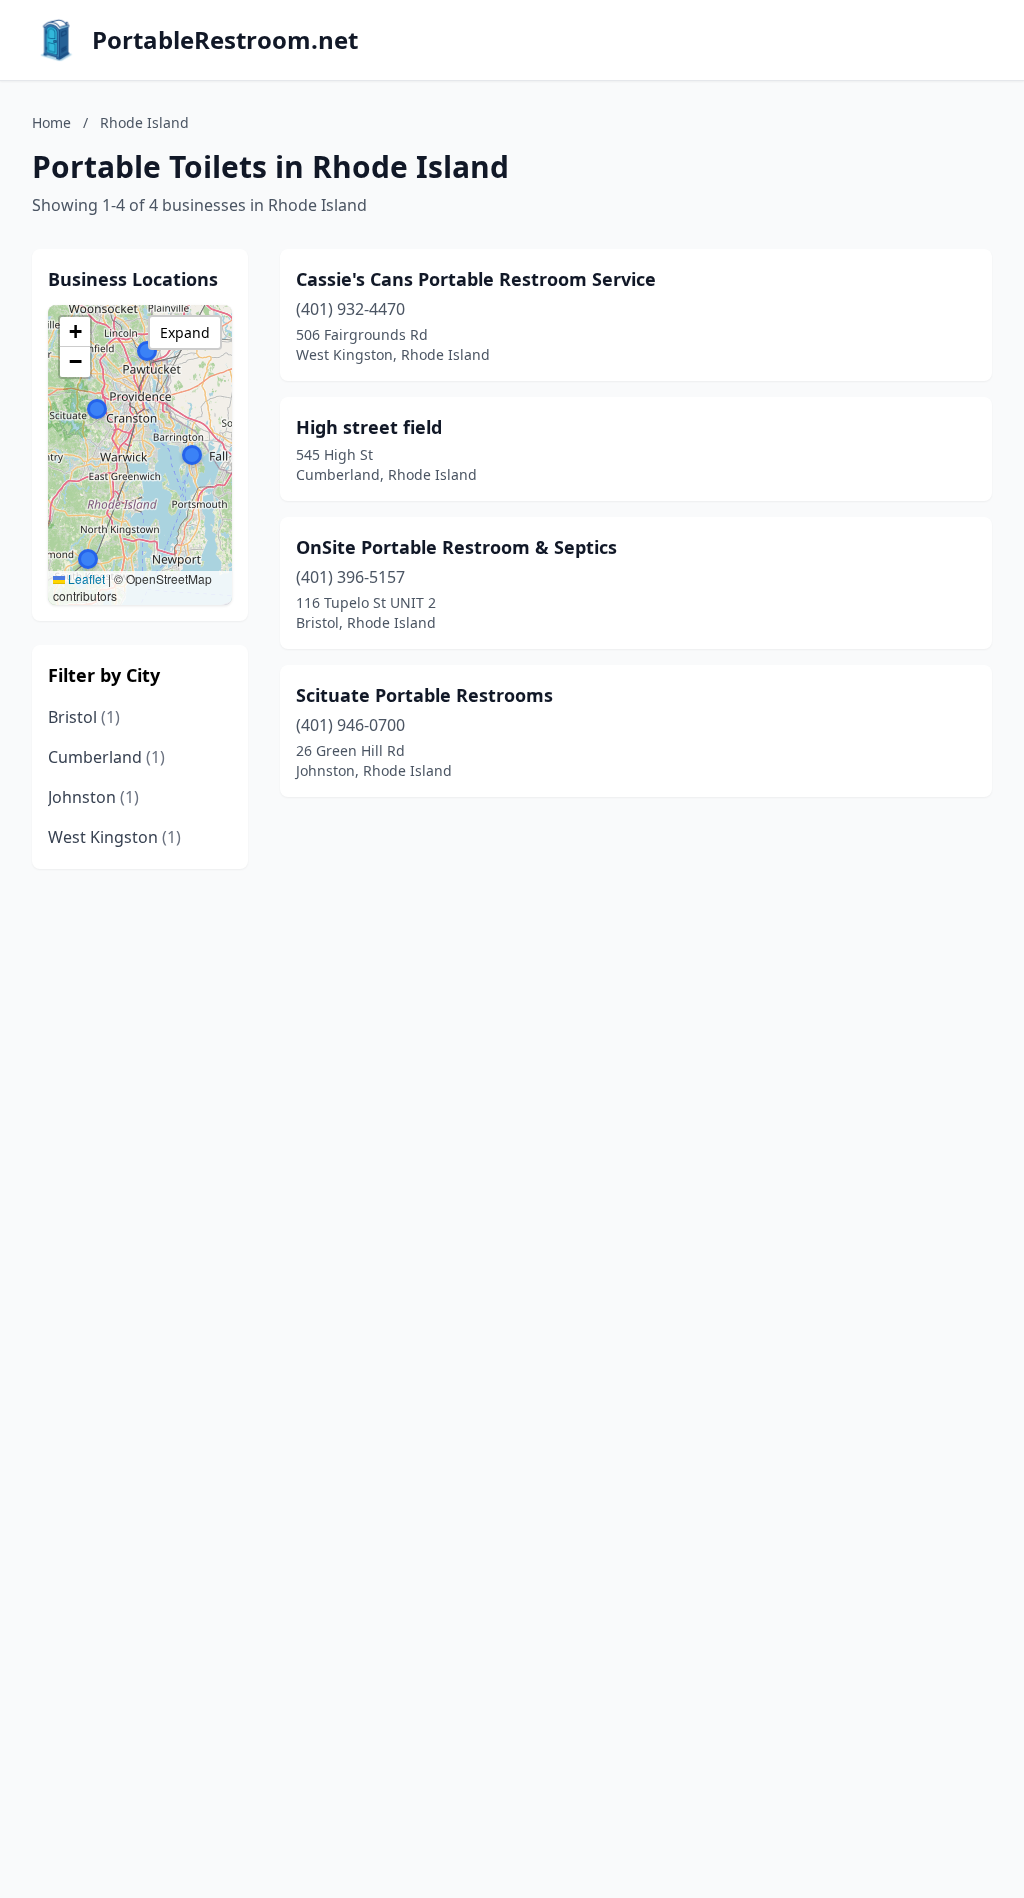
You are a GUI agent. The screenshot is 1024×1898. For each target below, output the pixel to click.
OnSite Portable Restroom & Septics (456, 547)
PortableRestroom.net (225, 40)
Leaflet (85, 578)
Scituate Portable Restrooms (424, 695)
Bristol (84, 717)
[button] (88, 559)
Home (51, 122)
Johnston (93, 797)
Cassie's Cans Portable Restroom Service (476, 279)
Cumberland (106, 757)
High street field (369, 427)
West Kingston (114, 837)
